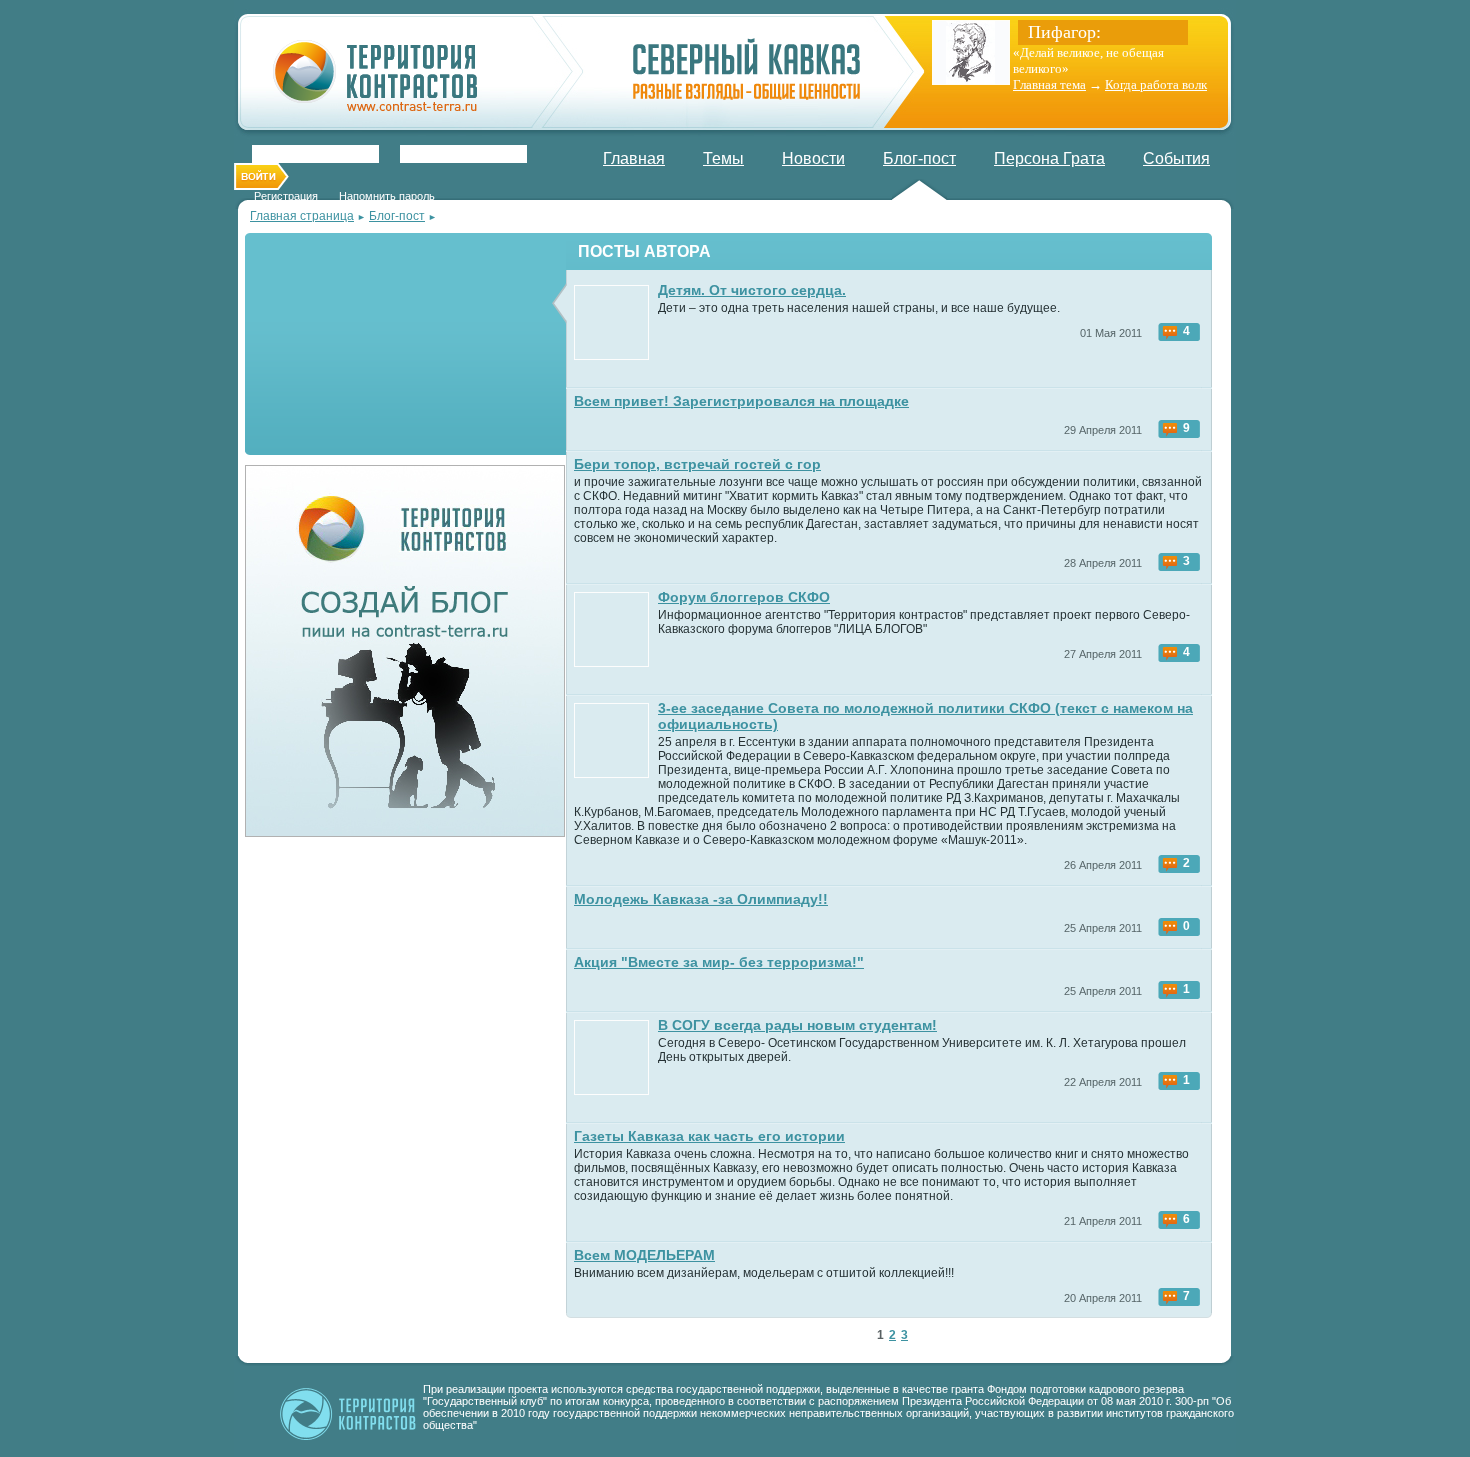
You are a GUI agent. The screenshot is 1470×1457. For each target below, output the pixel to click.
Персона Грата (1049, 158)
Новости (813, 158)
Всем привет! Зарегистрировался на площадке (741, 401)
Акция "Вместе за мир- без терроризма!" (719, 962)
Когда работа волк (1156, 84)
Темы (723, 158)
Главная (634, 158)
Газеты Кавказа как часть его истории (709, 1136)
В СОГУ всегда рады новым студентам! (797, 1025)
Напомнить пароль (387, 196)
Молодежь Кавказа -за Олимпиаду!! (701, 899)
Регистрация (286, 196)
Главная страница (302, 216)
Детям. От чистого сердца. (752, 290)
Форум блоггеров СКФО (744, 597)
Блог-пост (919, 158)
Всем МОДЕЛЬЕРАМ (644, 1255)
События (1176, 158)
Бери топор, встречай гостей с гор (697, 464)
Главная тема (1049, 84)
